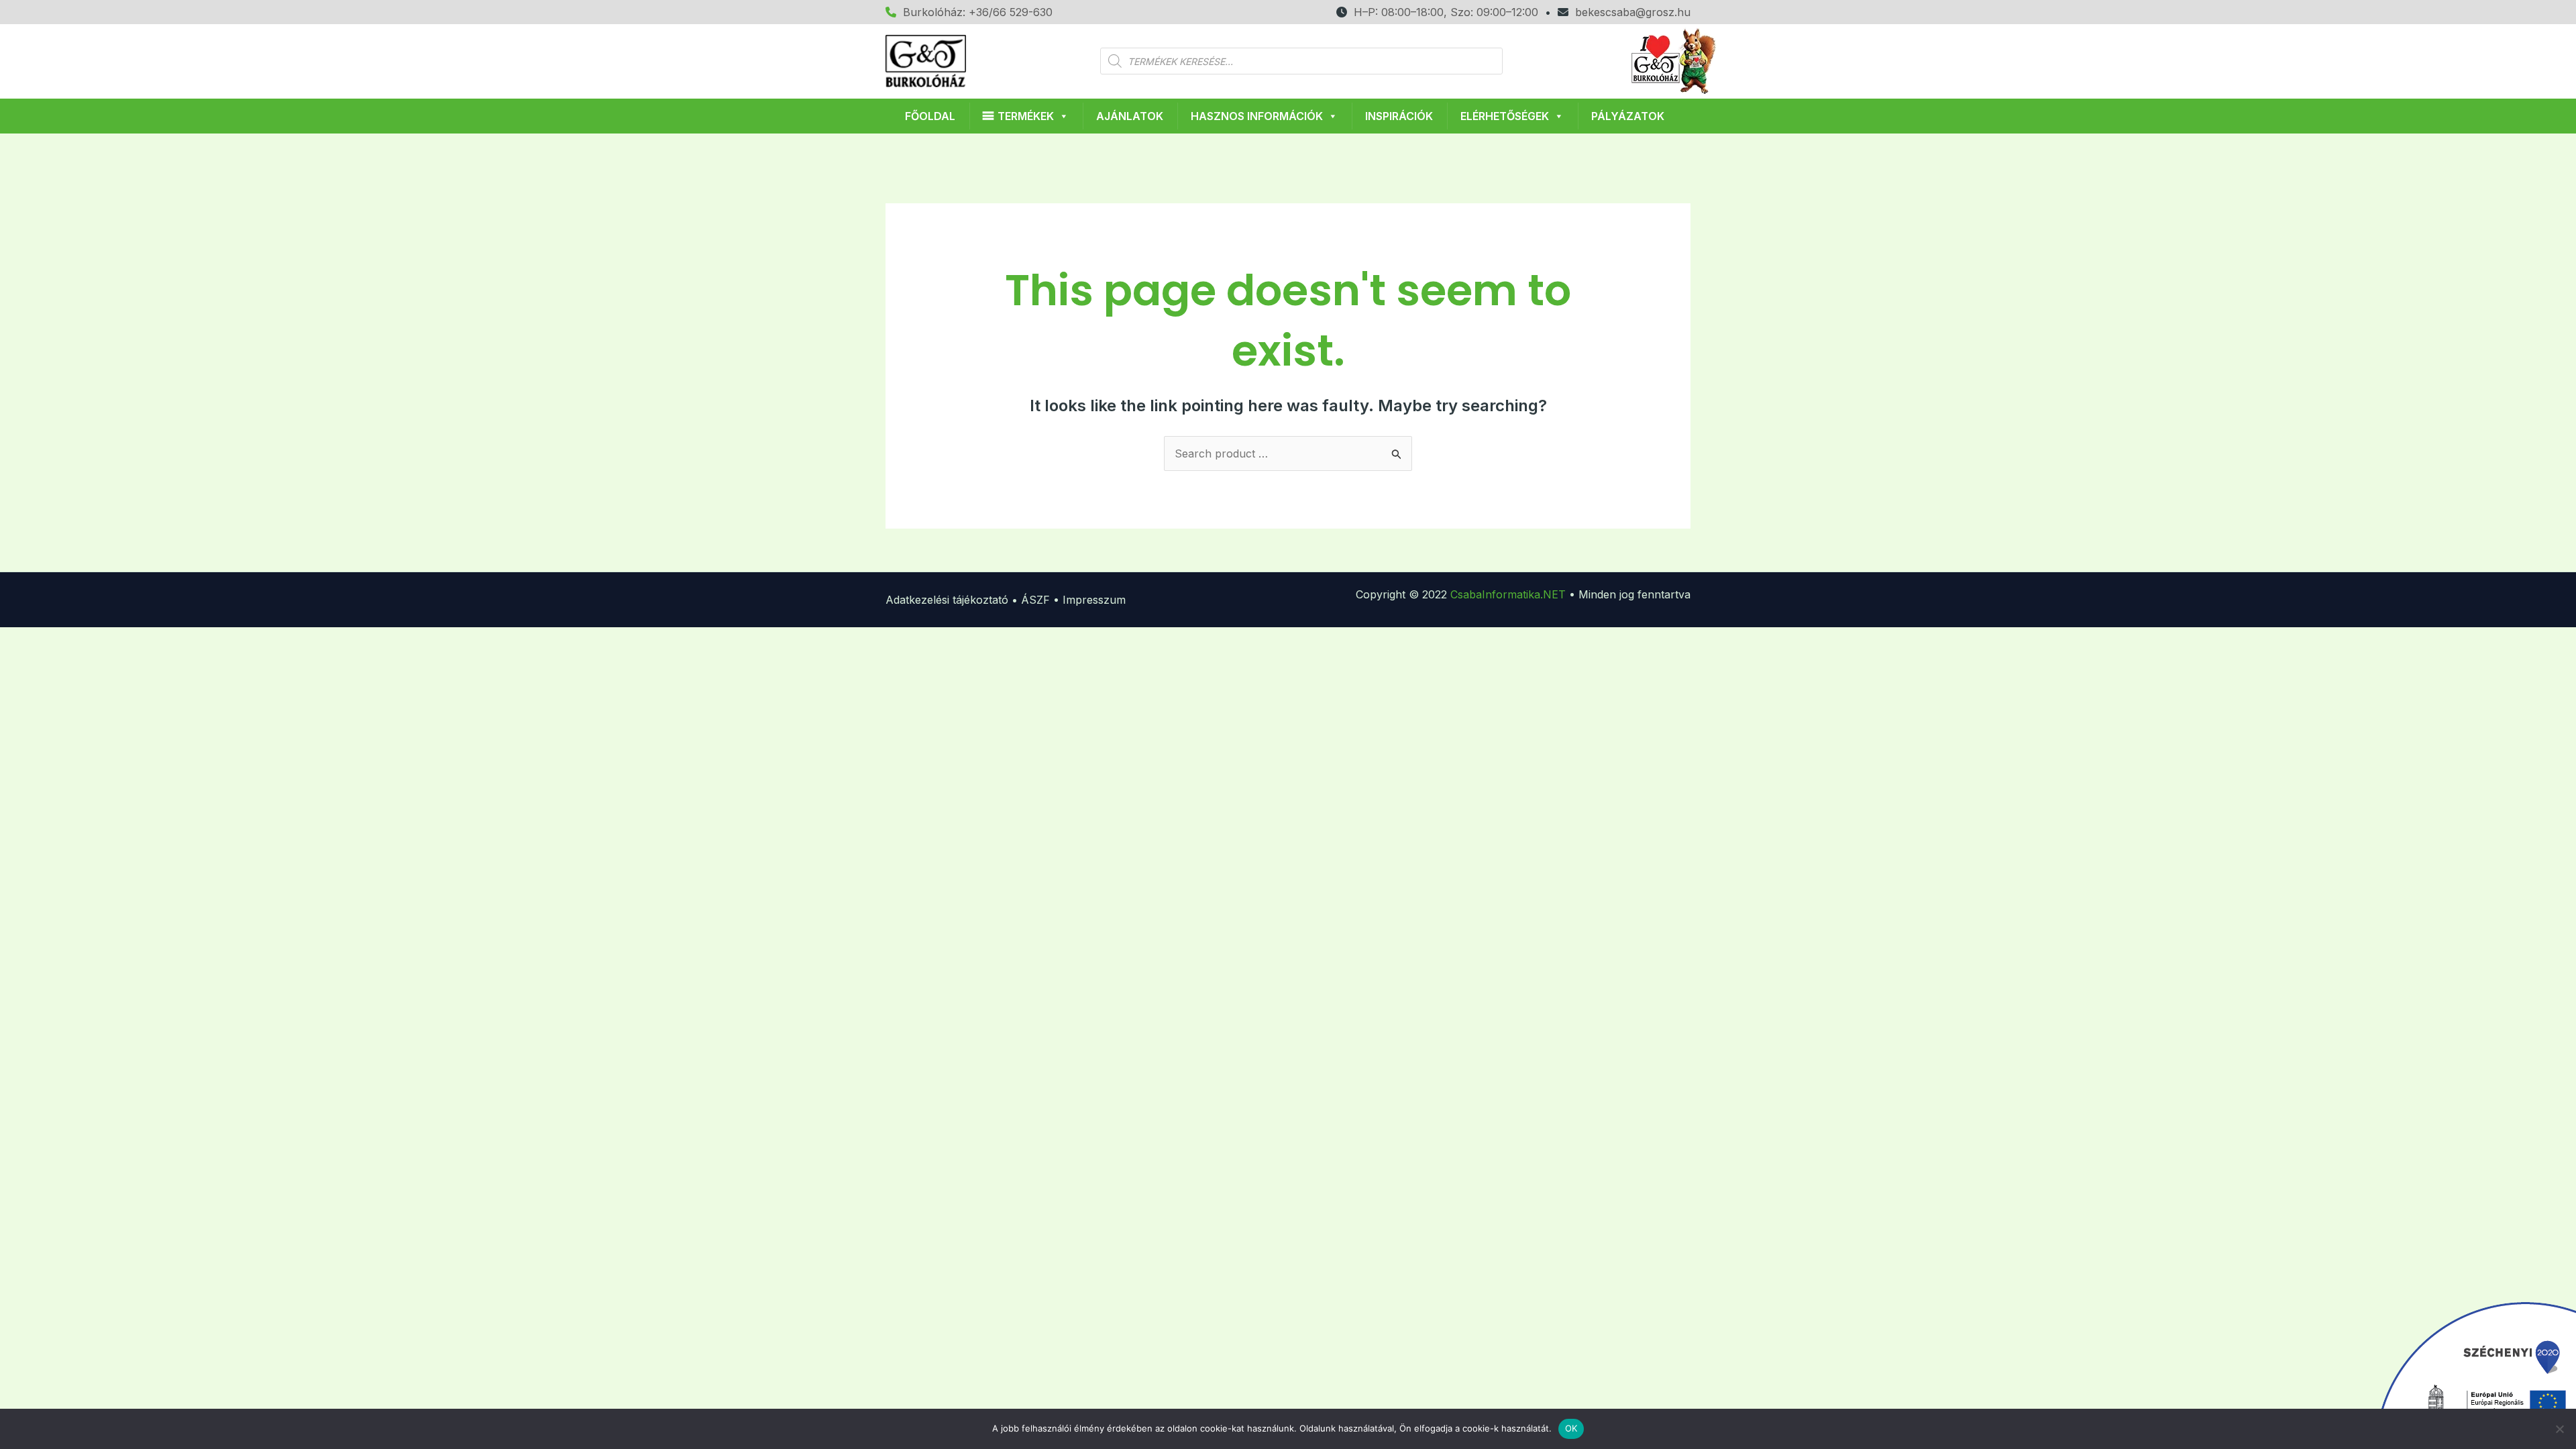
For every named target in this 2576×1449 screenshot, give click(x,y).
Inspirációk (1399, 116)
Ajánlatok (1130, 116)
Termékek (1026, 116)
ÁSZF (1035, 600)
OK (1571, 1428)
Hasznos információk (1257, 116)
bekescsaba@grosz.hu (1629, 12)
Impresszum (1094, 600)
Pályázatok (1628, 116)
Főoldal (930, 116)
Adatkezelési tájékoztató (947, 600)
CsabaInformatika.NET (1508, 594)
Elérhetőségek (1505, 116)
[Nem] (2559, 1429)
